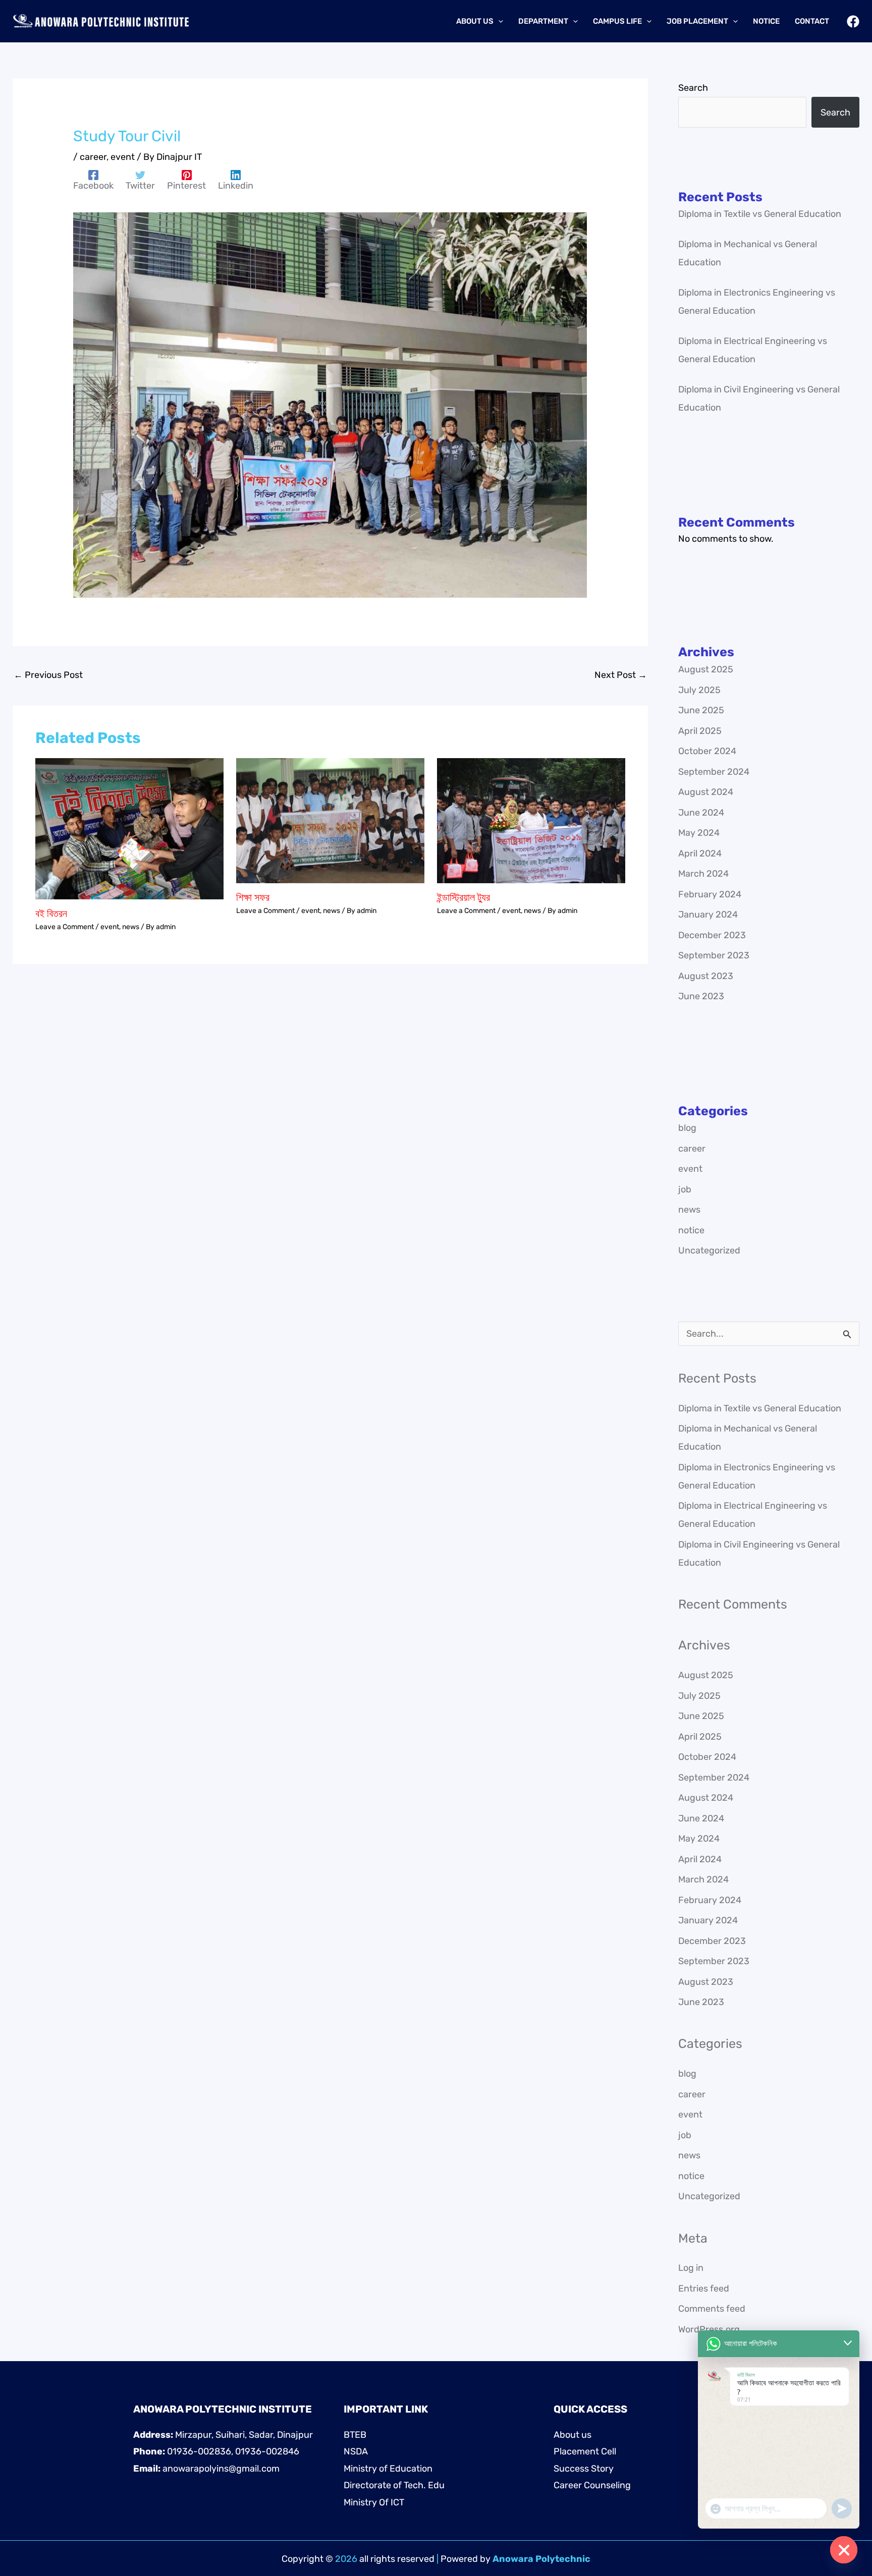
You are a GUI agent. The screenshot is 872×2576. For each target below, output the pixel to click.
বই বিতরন (51, 913)
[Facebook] (853, 21)
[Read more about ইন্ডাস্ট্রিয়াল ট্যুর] (531, 820)
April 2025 (700, 731)
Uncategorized (709, 1250)
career (93, 157)
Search (693, 88)
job (685, 1189)
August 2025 (706, 669)
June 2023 (701, 996)
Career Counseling (592, 2485)
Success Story (584, 2469)
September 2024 (714, 772)
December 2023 (712, 935)
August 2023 (706, 976)
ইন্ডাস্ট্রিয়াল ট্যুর (464, 897)
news (131, 927)
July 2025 (699, 690)
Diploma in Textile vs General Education (760, 214)
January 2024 (708, 914)
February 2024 (710, 894)
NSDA (356, 2451)
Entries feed (704, 2288)
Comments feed (712, 2309)
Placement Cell (585, 2451)
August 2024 (706, 792)
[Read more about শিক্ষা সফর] (330, 820)
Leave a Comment (65, 927)
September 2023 (714, 955)
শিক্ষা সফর (253, 897)
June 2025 (701, 710)
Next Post (621, 675)
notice (691, 1230)
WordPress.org (709, 2329)
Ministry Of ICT (374, 2502)
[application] (498, 21)
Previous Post (48, 675)
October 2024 (707, 751)
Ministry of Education (388, 2469)
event (123, 157)
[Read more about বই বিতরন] (129, 828)
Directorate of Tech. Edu (394, 2485)
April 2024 (700, 853)
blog (687, 1128)
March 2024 (703, 874)
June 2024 (701, 813)
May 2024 (699, 833)
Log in (691, 2268)
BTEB (355, 2435)
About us (573, 2435)
